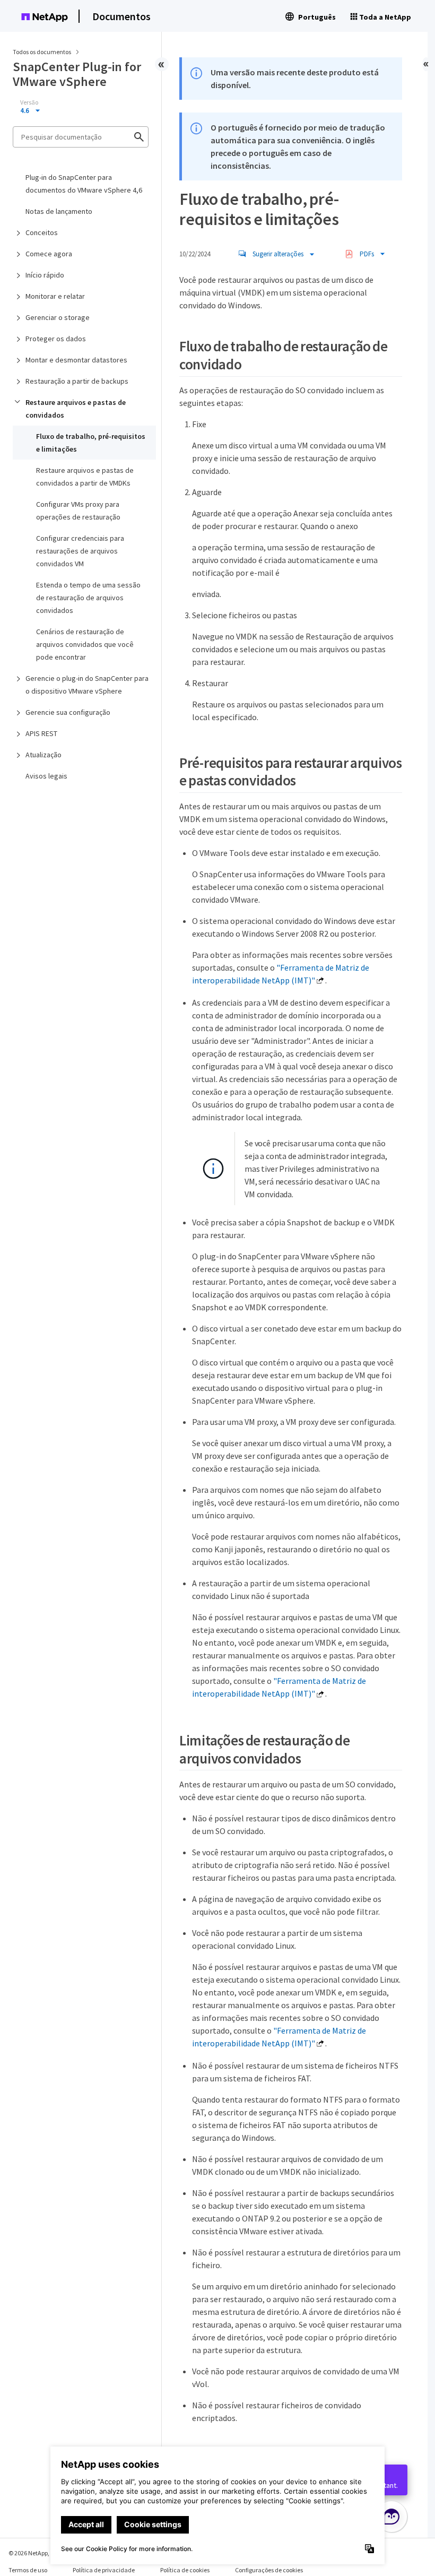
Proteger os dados (56, 339)
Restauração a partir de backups (77, 381)
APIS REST (41, 733)
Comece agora (49, 254)
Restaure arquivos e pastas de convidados (76, 409)
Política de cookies (185, 2570)
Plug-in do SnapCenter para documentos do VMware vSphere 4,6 (84, 184)
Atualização (43, 755)
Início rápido (45, 275)
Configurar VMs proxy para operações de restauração (78, 511)
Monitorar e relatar (55, 296)
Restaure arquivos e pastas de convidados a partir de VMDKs (85, 477)
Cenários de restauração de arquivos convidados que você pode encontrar (85, 644)
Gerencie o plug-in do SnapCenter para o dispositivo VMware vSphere (87, 685)
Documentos (121, 16)
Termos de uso (28, 2570)
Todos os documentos (42, 52)
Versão (29, 102)
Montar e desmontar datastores (76, 360)
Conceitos (42, 232)
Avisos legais (46, 776)
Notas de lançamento (59, 211)
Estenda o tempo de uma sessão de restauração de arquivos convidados (88, 598)
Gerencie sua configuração (68, 712)
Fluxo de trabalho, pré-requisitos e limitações (91, 443)
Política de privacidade (104, 2570)
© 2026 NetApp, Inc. (34, 2553)
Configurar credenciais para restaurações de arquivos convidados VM (80, 551)
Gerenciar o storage (58, 317)
